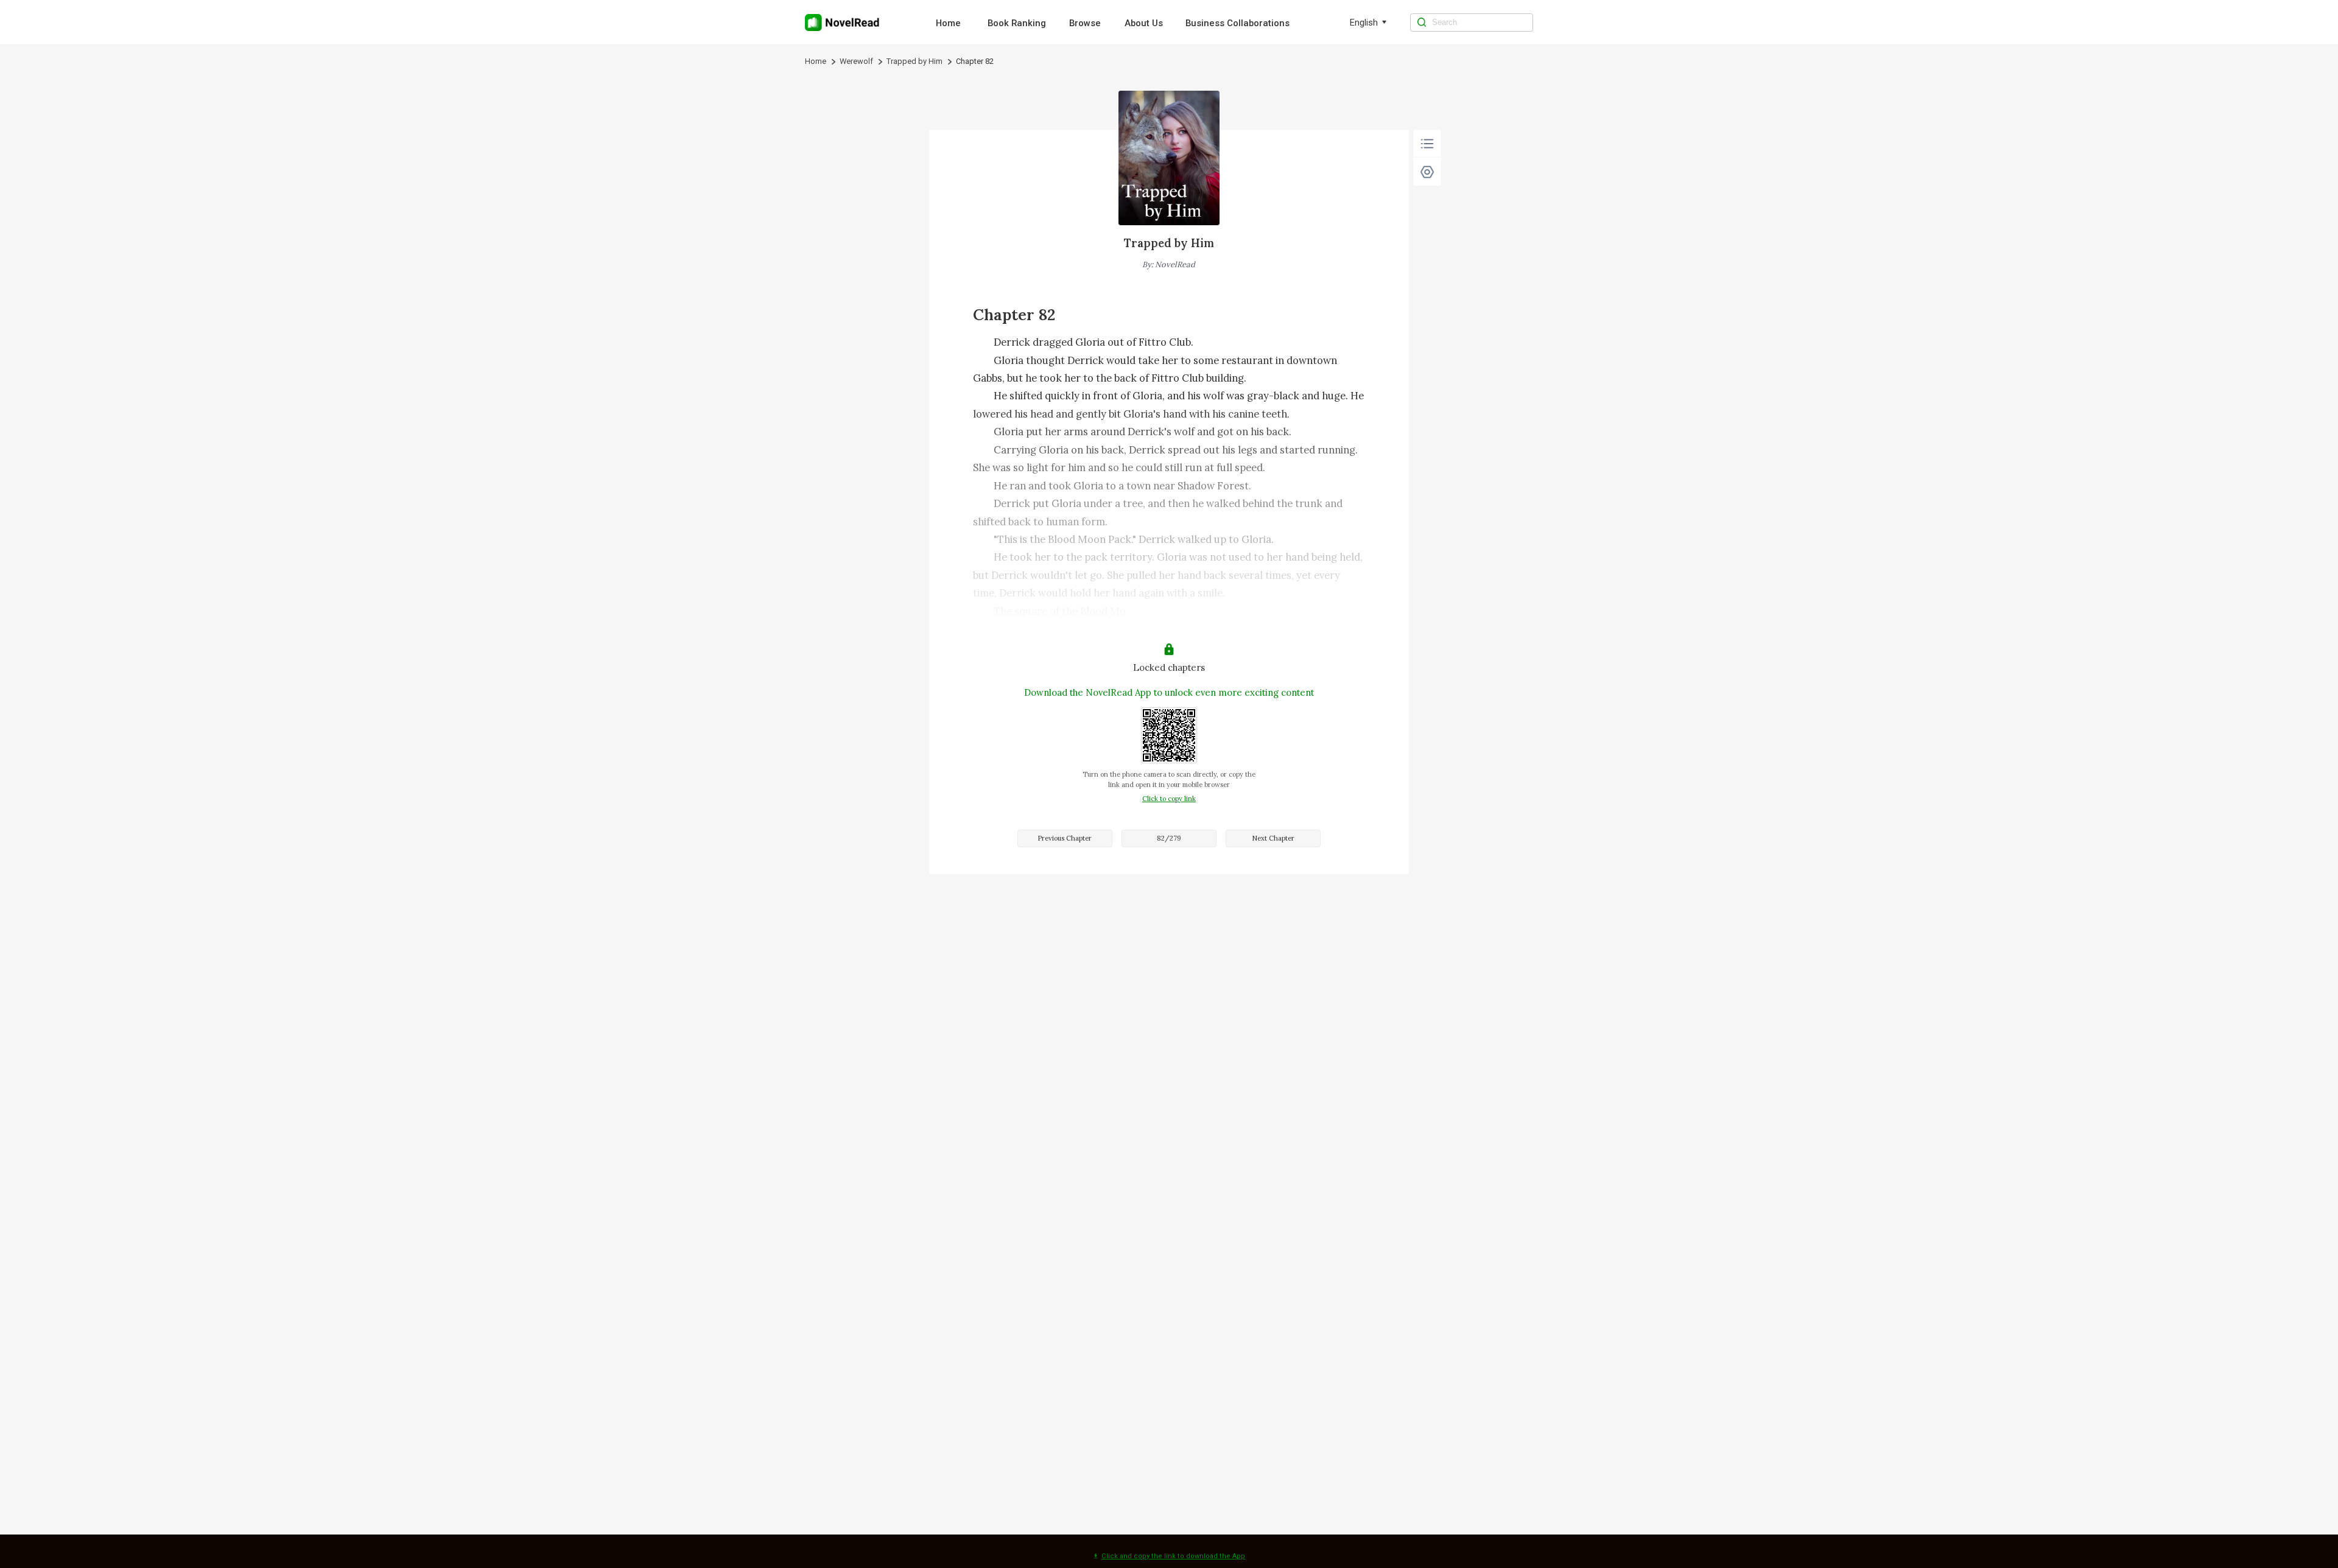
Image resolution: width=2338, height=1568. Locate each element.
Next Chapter (1273, 838)
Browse (1085, 23)
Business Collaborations (1237, 23)
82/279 (1169, 838)
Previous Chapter (1065, 838)
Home (948, 23)
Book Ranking (1017, 23)
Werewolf (856, 61)
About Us (1144, 23)
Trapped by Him (914, 61)
